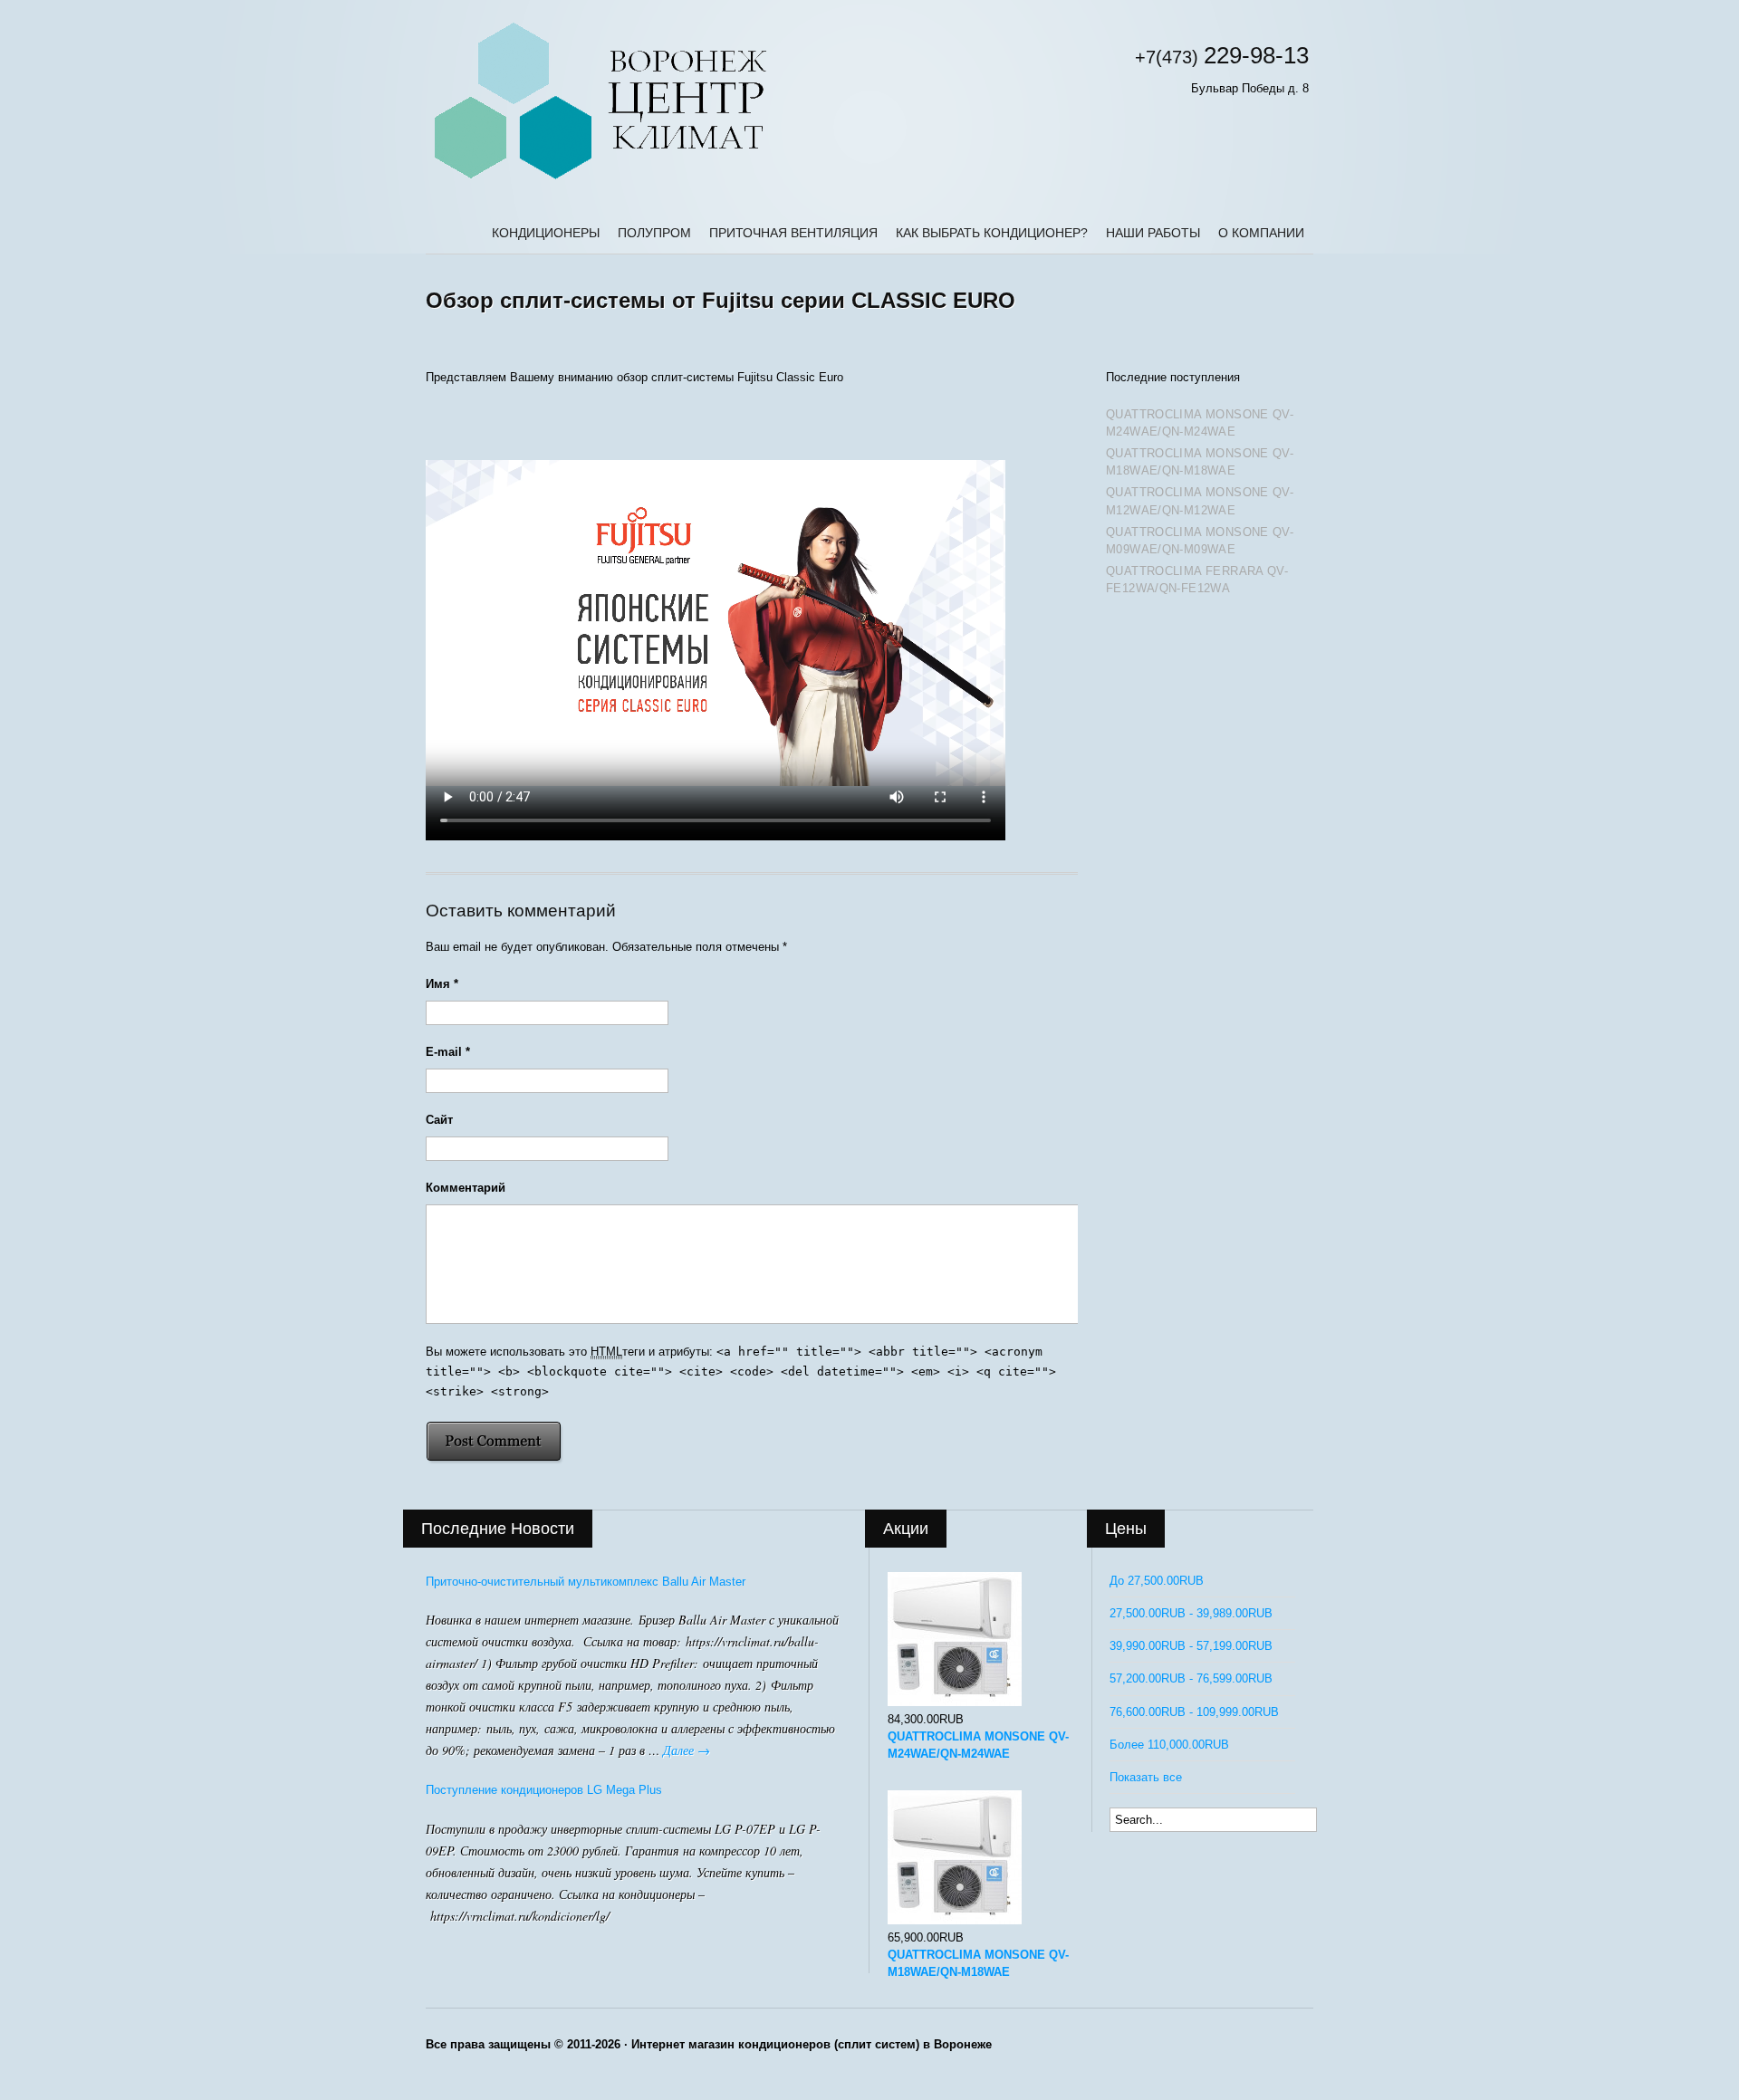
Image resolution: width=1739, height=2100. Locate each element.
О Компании (1261, 233)
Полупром (654, 233)
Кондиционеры (546, 233)
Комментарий (466, 1188)
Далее (687, 1750)
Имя (442, 984)
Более (1169, 1745)
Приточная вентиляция (793, 233)
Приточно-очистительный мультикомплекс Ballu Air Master (586, 1582)
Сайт (439, 1120)
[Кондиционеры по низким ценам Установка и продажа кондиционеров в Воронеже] (600, 180)
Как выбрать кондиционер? (992, 233)
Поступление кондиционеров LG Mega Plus (544, 1790)
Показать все (1146, 1777)
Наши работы (1153, 233)
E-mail (448, 1052)
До (1157, 1581)
